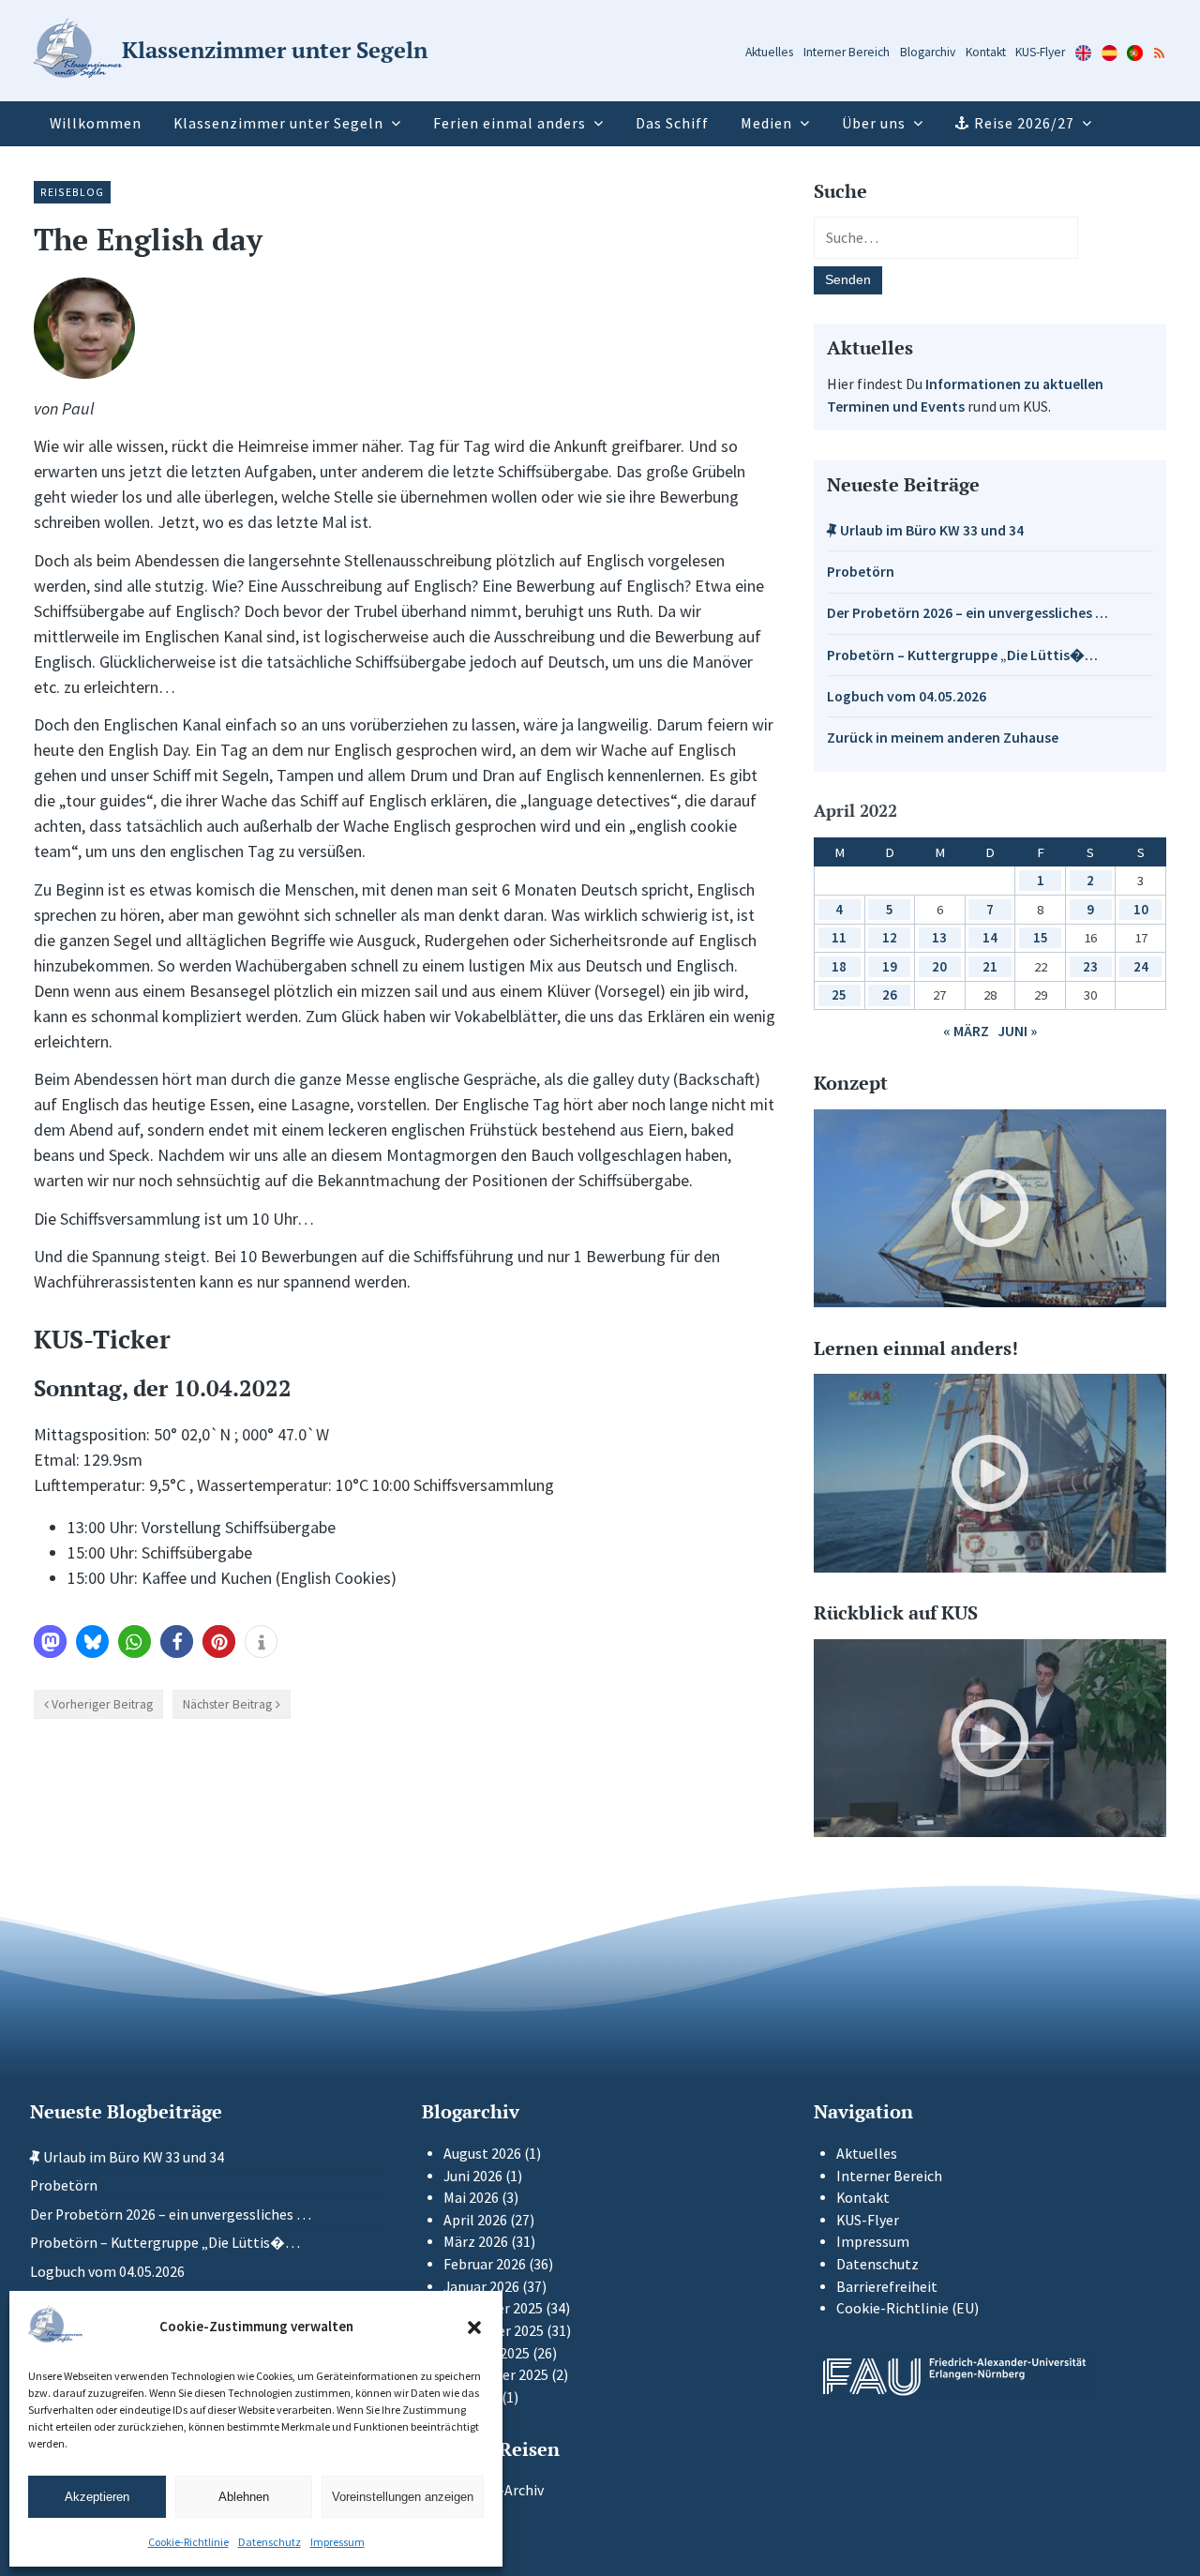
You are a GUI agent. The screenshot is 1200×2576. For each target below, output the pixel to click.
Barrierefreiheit (887, 2287)
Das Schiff (672, 123)
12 (890, 937)
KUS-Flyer (1040, 52)
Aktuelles (769, 52)
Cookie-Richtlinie (188, 2542)
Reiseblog (72, 192)
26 (890, 994)
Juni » (1017, 1031)
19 (890, 966)
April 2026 (475, 2220)
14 (990, 937)
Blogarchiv (928, 52)
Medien (766, 123)
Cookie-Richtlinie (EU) (907, 2308)
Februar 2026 (485, 2264)
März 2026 (476, 2242)
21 (990, 966)
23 (1090, 966)
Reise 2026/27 (1024, 123)
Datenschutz (270, 2542)
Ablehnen (244, 2497)
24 (1141, 966)
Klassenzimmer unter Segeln (278, 123)
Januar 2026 (481, 2287)
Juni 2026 (473, 2176)
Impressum (337, 2542)
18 (839, 966)
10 (1141, 909)
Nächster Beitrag (227, 1704)
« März (966, 1031)
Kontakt (986, 52)
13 (939, 937)
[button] (474, 2327)
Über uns (874, 123)
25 (839, 994)
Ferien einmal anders (510, 123)
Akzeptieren (97, 2497)
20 (939, 966)
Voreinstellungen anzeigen (403, 2497)
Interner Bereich (847, 52)
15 (1041, 937)
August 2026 (482, 2154)
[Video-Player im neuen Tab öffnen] (990, 1209)
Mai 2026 (471, 2198)
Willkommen (96, 123)
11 (839, 937)
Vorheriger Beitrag (102, 1704)
